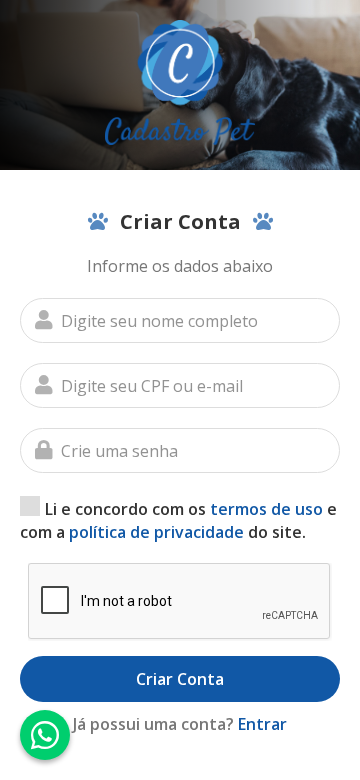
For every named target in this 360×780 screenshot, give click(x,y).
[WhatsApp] (45, 735)
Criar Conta (180, 679)
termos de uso (266, 509)
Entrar (262, 724)
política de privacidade (156, 532)
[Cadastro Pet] (180, 82)
